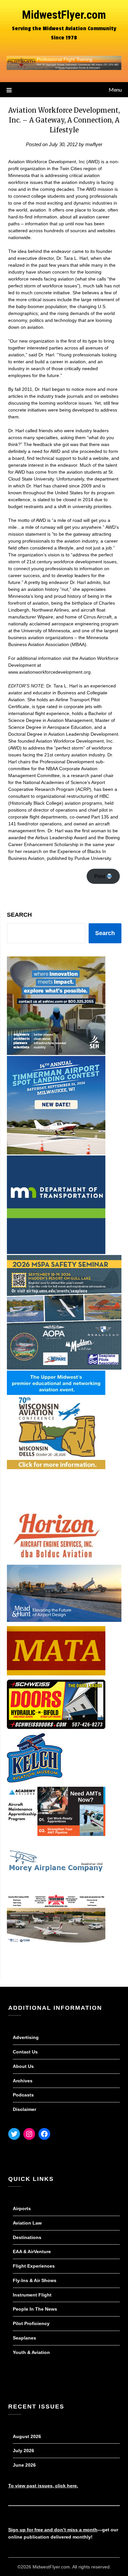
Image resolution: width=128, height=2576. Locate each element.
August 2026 (27, 2436)
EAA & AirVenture (32, 2251)
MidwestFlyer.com (64, 15)
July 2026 (23, 2451)
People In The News (35, 2309)
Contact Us (25, 2052)
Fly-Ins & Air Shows (35, 2280)
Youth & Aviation (31, 2352)
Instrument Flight (32, 2295)
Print (100, 876)
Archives (23, 2081)
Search (19, 915)
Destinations (27, 2237)
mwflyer (94, 144)
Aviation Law (27, 2223)
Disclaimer (24, 2109)
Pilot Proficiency (31, 2323)
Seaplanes (24, 2338)
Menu (115, 90)
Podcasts (23, 2095)
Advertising (26, 2037)
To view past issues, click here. (43, 2486)
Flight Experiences (34, 2266)
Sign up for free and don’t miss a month (53, 2530)
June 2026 (24, 2465)
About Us (23, 2066)
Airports (22, 2208)
